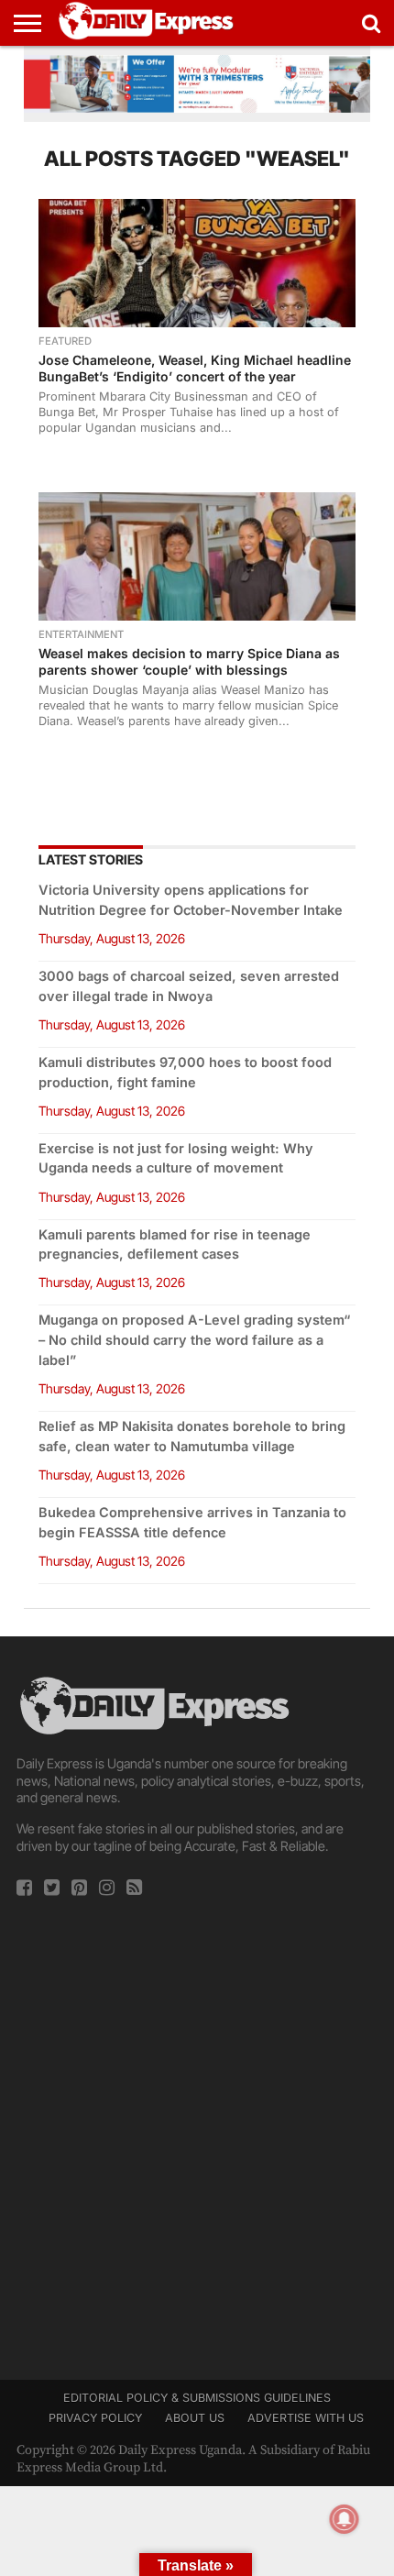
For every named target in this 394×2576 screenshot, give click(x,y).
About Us (195, 2418)
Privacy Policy (95, 2418)
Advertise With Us (306, 2418)
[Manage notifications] (345, 2519)
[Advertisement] (197, 2132)
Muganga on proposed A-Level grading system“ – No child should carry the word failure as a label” (194, 1340)
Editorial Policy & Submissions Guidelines (197, 2398)
